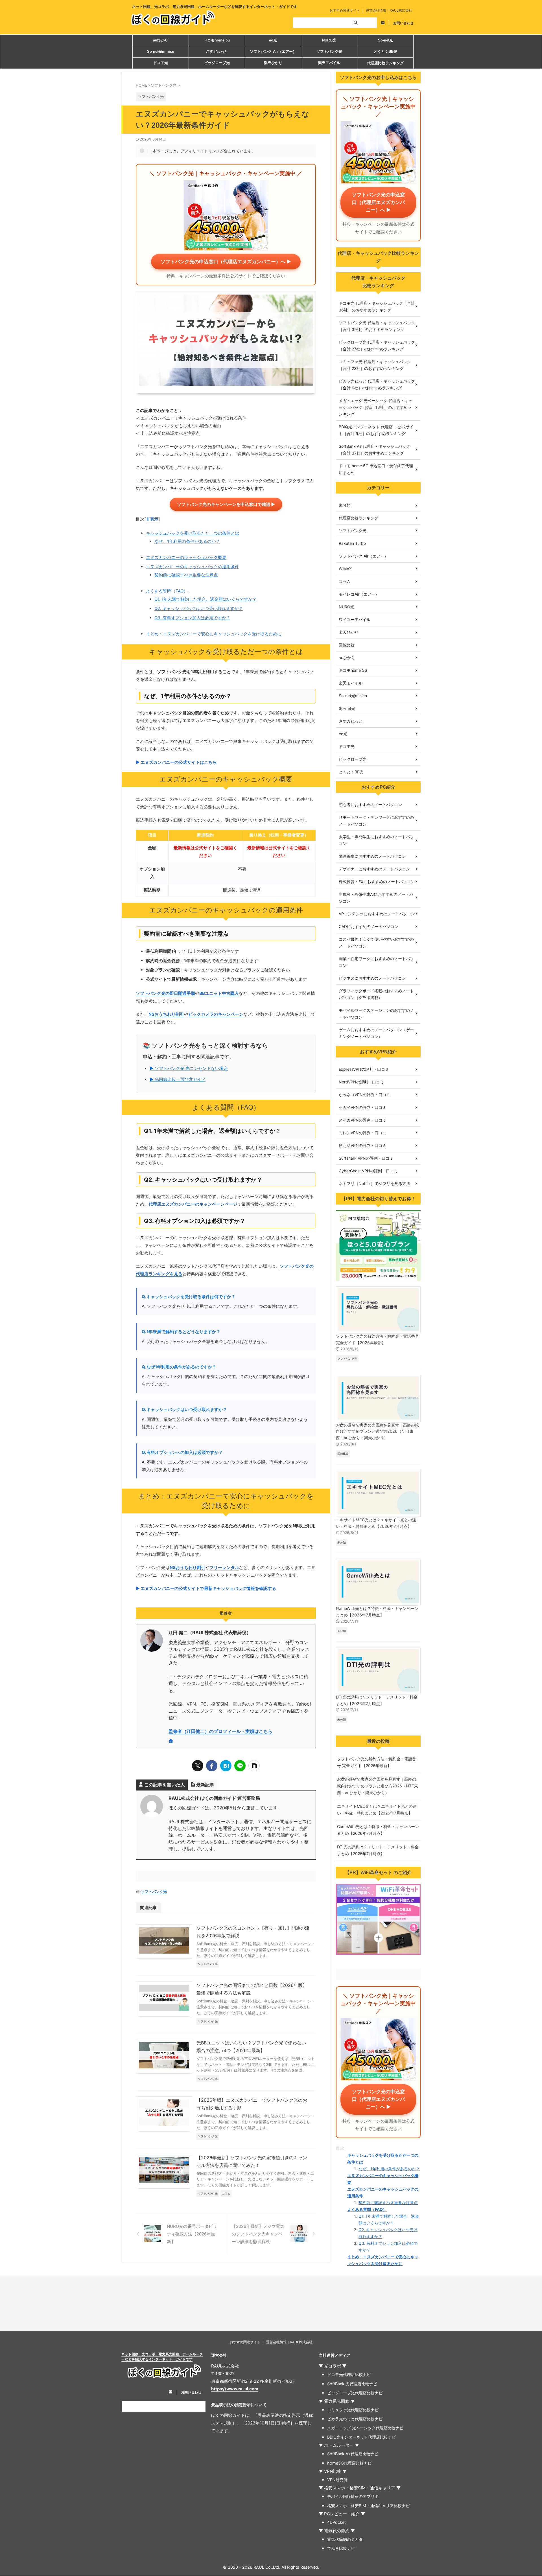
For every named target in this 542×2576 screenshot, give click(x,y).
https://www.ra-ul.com (235, 2389)
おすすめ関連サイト (345, 10)
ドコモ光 (161, 63)
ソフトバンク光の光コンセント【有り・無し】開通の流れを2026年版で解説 (253, 1932)
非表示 (152, 519)
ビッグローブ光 (217, 63)
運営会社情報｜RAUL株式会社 (389, 10)
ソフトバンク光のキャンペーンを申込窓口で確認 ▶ (226, 504)
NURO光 (329, 40)
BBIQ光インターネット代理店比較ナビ (361, 2437)
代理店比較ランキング (385, 63)
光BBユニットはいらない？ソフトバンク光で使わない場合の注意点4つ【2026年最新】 (251, 2047)
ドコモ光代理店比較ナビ (349, 2374)
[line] (240, 1766)
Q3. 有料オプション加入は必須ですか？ (192, 618)
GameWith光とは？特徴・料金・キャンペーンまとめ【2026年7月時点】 (377, 1612)
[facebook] (212, 1766)
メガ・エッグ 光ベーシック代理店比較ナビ (365, 2428)
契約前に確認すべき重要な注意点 (186, 575)
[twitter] (198, 1766)
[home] (171, 1742)
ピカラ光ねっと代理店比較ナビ (355, 2419)
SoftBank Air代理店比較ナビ (353, 2454)
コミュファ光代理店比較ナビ (353, 2410)
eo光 (273, 40)
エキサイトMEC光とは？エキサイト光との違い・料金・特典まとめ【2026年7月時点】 (376, 1523)
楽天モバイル (329, 63)
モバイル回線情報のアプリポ (353, 2496)
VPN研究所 (337, 2480)
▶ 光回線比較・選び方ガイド (178, 1079)
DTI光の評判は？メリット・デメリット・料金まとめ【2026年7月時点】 (377, 1700)
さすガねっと (217, 51)
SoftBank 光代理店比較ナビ (352, 2384)
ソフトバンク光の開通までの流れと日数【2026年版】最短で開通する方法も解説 (252, 1989)
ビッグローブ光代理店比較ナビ (355, 2393)
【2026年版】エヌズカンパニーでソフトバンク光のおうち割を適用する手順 (252, 2104)
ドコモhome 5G (217, 40)
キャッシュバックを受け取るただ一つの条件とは (193, 533)
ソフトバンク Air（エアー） (273, 51)
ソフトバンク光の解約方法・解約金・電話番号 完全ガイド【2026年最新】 (377, 1339)
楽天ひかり (273, 63)
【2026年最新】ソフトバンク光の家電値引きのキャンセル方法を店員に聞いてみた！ (252, 2161)
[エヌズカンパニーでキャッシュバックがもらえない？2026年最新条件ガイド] (226, 1766)
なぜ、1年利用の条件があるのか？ (187, 541)
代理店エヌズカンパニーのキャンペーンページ (193, 1204)
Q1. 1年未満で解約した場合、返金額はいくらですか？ (206, 599)
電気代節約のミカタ (345, 2539)
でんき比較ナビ (341, 2548)
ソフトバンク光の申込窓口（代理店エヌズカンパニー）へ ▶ (226, 262)
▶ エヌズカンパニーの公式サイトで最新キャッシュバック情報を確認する (206, 1588)
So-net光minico (161, 51)
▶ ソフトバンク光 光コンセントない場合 (189, 1068)
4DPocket (336, 2522)
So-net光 (385, 40)
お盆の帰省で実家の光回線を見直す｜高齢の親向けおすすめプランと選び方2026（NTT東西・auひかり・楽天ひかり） (377, 1431)
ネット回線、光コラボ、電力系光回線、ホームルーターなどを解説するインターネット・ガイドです (162, 2357)
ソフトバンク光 (329, 51)
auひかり (161, 40)
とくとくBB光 (385, 51)
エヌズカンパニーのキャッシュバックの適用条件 (193, 567)
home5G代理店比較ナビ (349, 2463)
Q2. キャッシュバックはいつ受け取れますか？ (199, 608)
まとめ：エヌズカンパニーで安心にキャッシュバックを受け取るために (214, 634)
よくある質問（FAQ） (167, 591)
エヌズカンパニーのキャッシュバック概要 (186, 557)
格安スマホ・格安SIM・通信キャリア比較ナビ (368, 2506)
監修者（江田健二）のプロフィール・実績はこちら (220, 1731)
